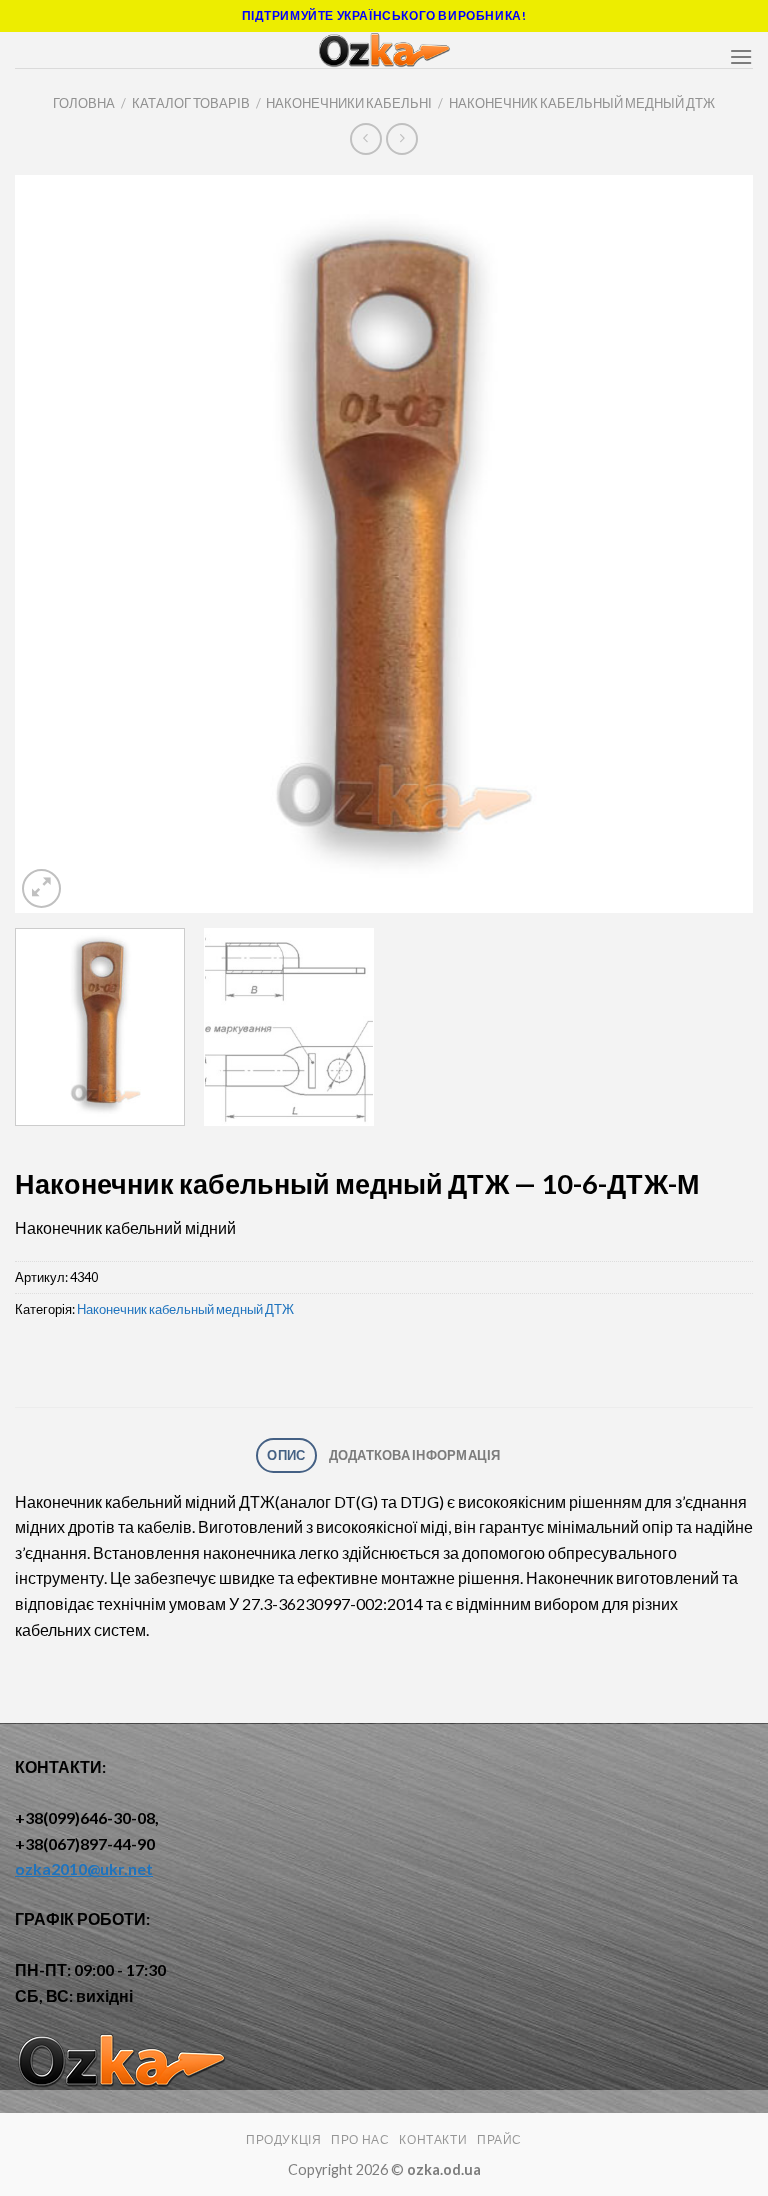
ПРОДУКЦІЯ (284, 2139)
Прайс (499, 2139)
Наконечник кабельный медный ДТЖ (582, 103)
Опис (286, 1455)
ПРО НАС (360, 2139)
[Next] (713, 544)
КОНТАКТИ (433, 2139)
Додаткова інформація (415, 1455)
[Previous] (55, 544)
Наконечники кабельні (349, 103)
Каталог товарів (191, 103)
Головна (84, 103)
